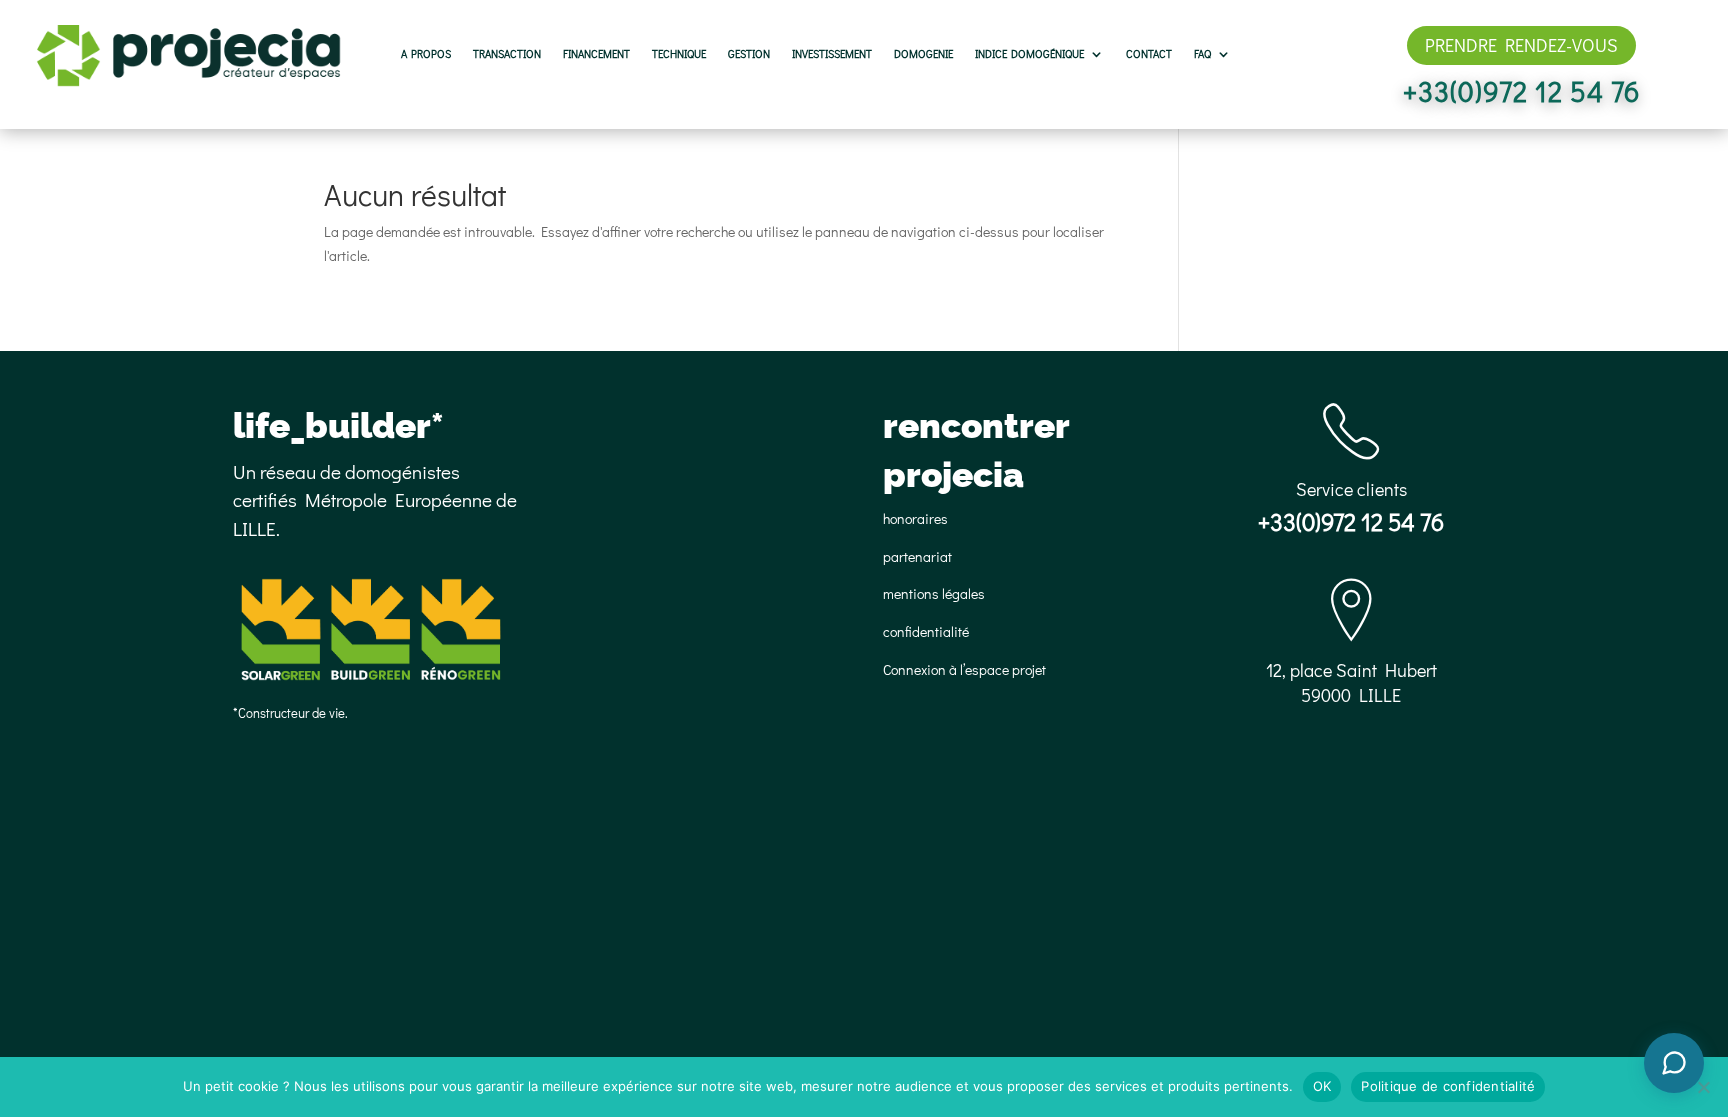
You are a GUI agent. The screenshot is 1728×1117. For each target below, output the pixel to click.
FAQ (1202, 54)
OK (1322, 1086)
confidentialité (926, 631)
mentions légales (934, 593)
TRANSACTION (507, 54)
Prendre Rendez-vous (1521, 45)
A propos (426, 54)
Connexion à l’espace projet (964, 669)
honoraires (915, 518)
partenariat (917, 556)
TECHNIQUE (679, 54)
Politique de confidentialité (1448, 1086)
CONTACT (1149, 54)
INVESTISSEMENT (832, 54)
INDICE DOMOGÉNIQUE (1029, 54)
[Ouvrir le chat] (1674, 1063)
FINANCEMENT (596, 54)
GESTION (749, 54)
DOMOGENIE (923, 54)
